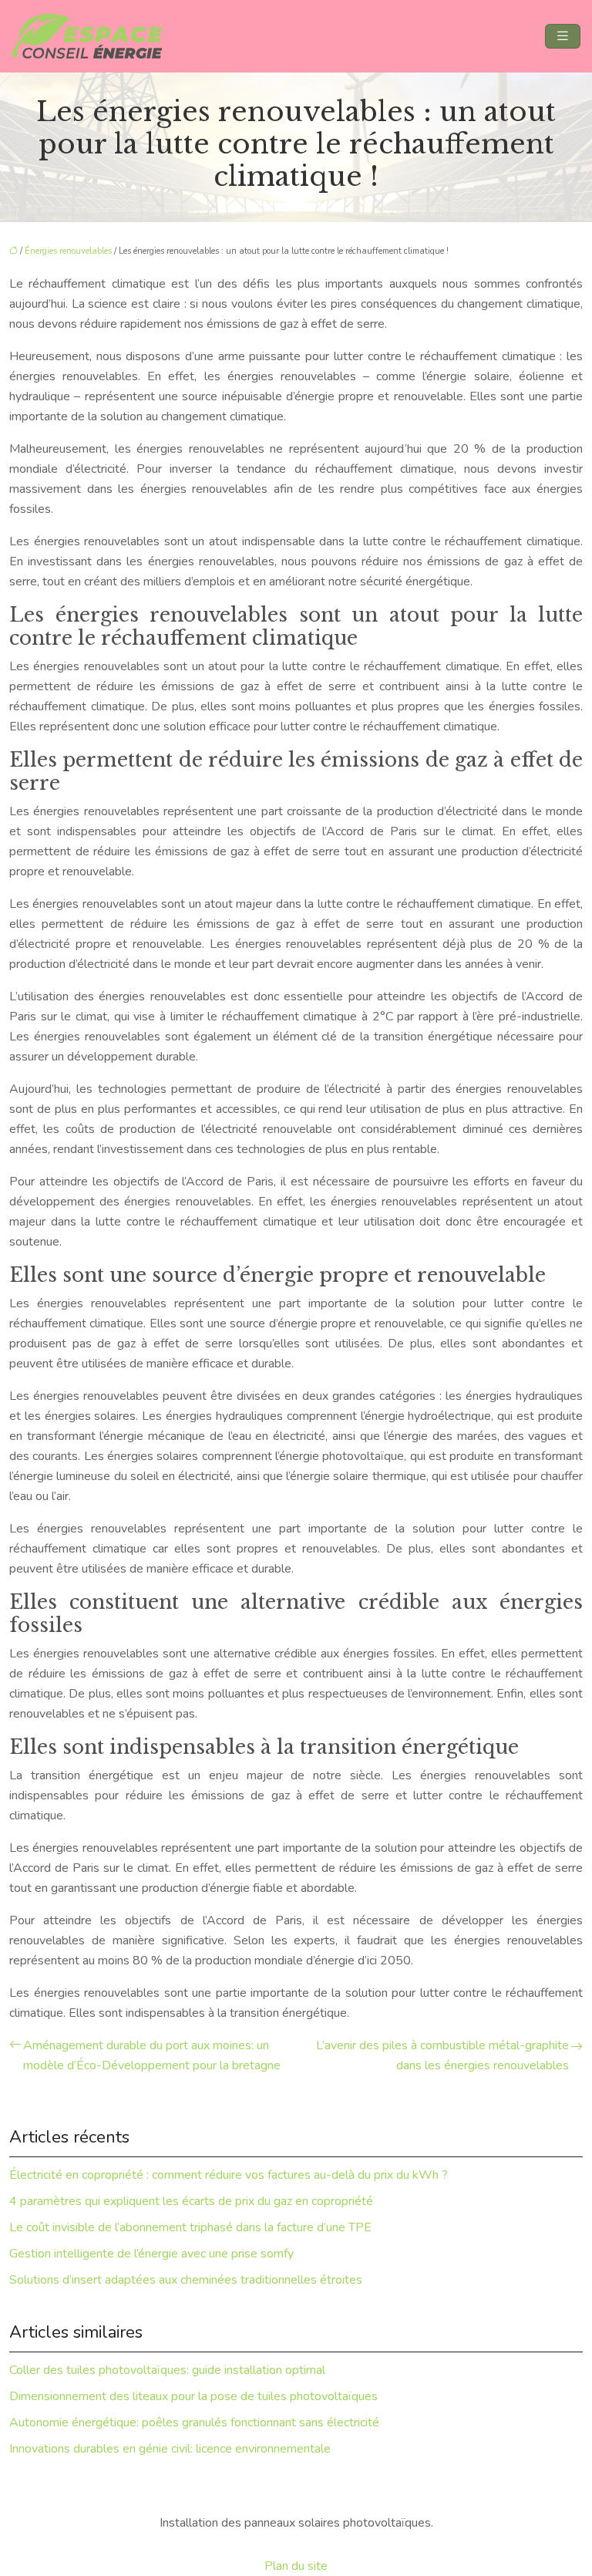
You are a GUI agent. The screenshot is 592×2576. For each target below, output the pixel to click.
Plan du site (296, 2566)
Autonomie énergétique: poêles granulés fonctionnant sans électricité (194, 2423)
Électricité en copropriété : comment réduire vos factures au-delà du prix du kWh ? (229, 2175)
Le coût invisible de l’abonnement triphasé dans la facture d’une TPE (190, 2227)
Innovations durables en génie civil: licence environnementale (170, 2449)
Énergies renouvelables (68, 251)
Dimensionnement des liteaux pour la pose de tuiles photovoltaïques (193, 2396)
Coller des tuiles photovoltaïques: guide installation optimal (167, 2370)
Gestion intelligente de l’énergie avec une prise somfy (151, 2254)
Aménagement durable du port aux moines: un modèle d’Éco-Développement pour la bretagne (152, 2055)
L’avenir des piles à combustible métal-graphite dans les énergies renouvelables (442, 2055)
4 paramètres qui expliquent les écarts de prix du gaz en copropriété (191, 2201)
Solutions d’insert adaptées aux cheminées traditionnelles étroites (186, 2280)
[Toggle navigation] (563, 36)
